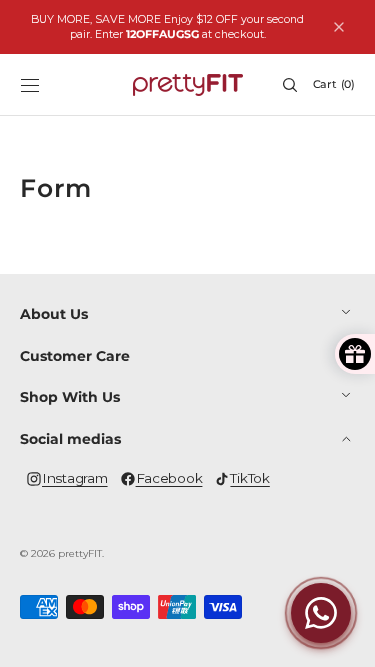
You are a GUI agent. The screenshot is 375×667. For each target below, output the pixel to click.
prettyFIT (80, 553)
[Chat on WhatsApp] (321, 613)
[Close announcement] (339, 27)
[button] (30, 85)
